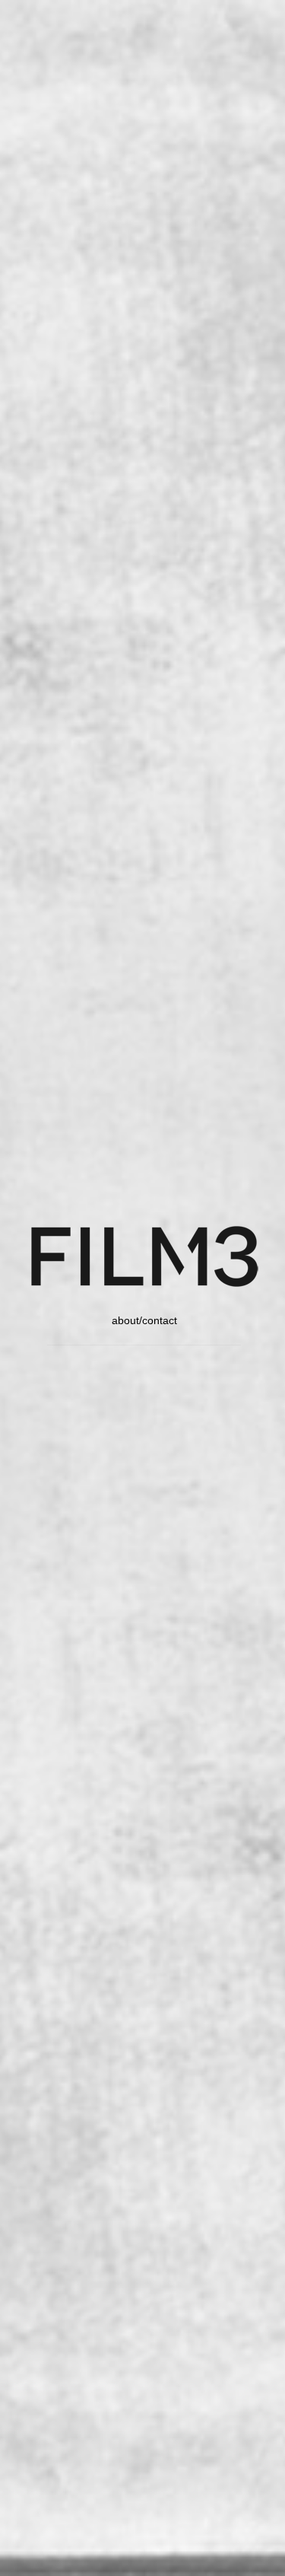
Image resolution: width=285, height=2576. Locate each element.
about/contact (144, 1320)
